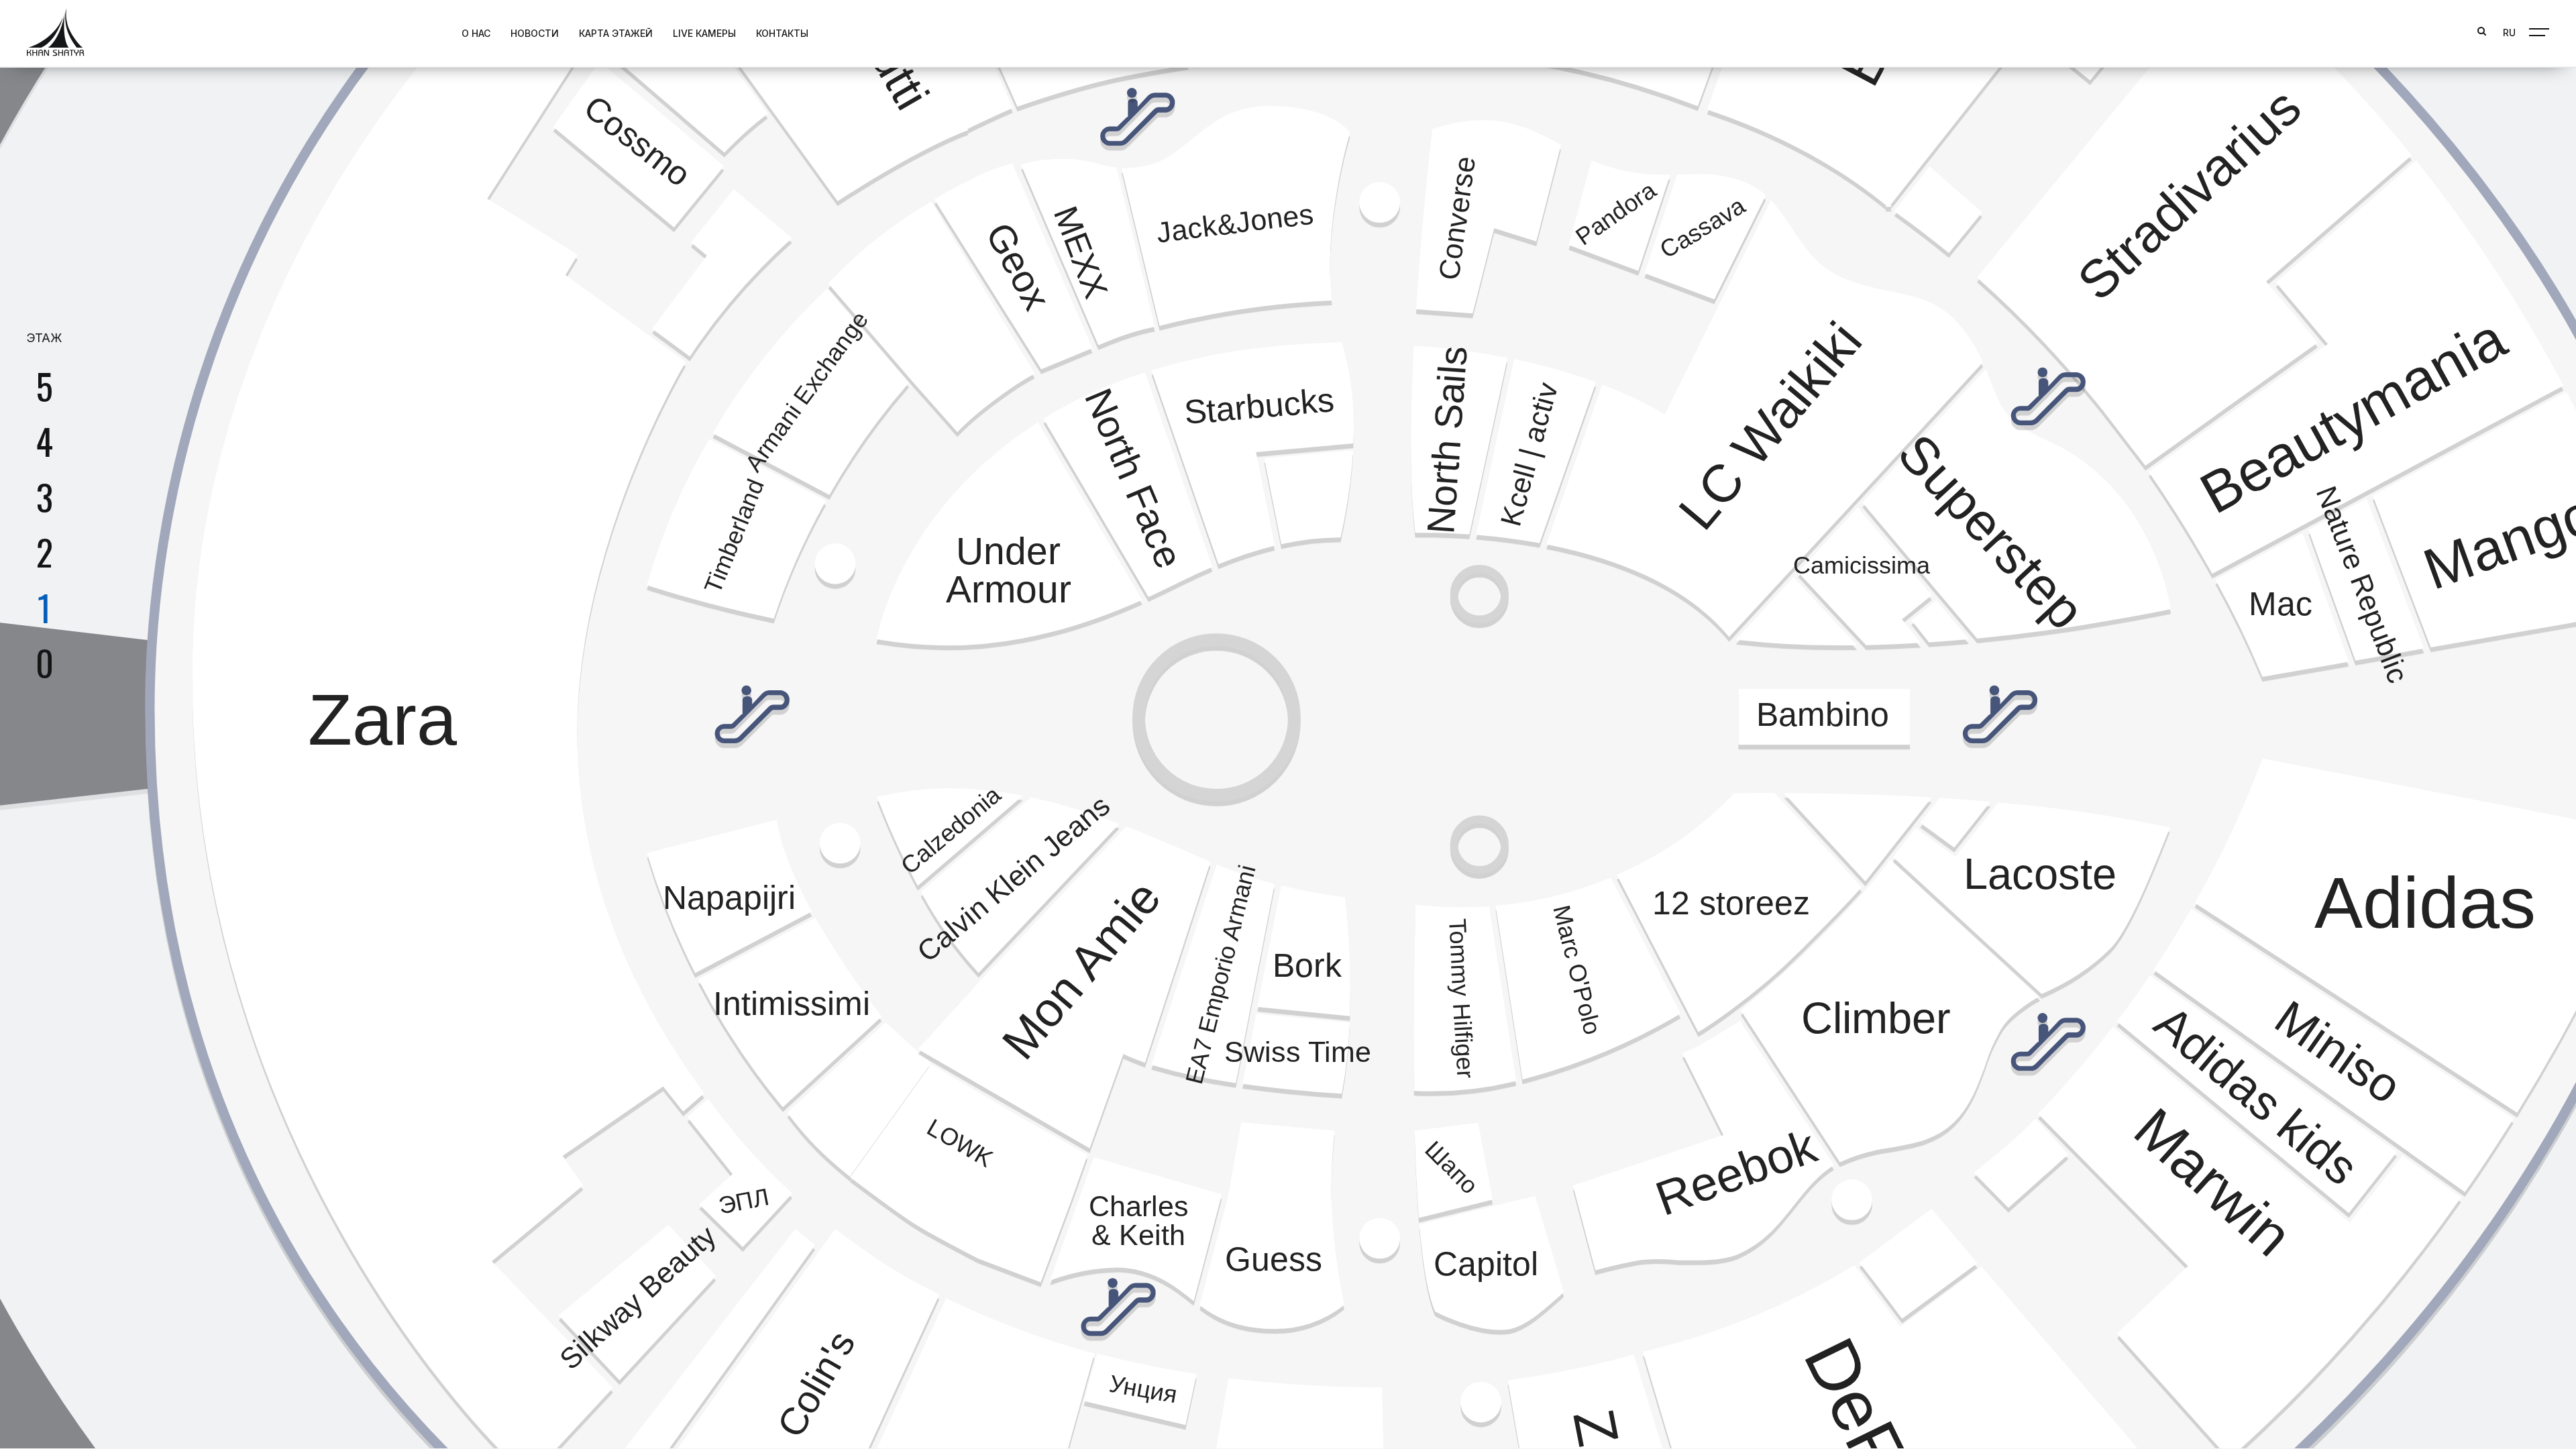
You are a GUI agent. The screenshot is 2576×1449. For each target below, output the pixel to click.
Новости (535, 33)
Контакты (782, 33)
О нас (476, 33)
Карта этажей (616, 33)
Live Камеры (704, 33)
